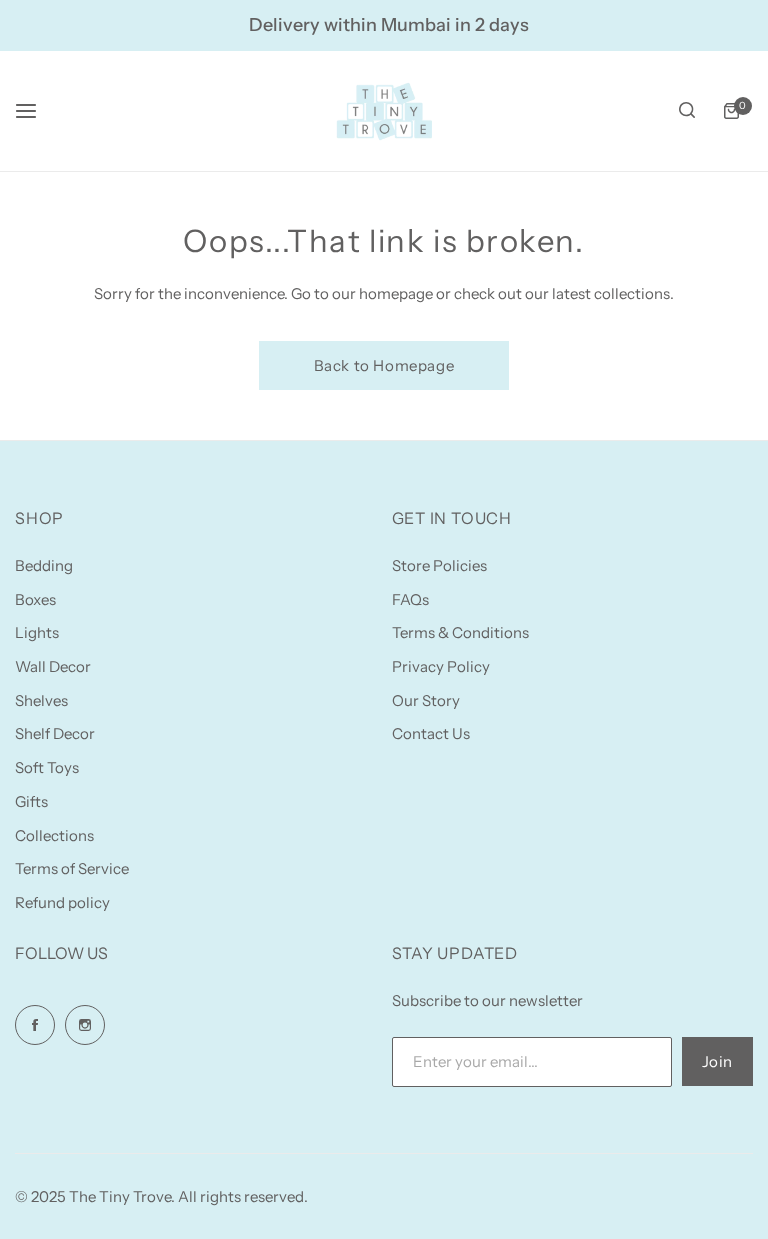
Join (717, 1061)
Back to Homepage (384, 365)
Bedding (44, 565)
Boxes (35, 599)
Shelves (41, 700)
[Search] (687, 111)
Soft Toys (47, 767)
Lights (37, 632)
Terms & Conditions (460, 632)
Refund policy (62, 902)
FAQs (410, 599)
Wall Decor (53, 666)
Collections (54, 835)
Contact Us (431, 733)
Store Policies (439, 565)
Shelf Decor (55, 733)
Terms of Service (72, 868)
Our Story (426, 700)
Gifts (31, 801)
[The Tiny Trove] (384, 111)
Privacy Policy (441, 666)
